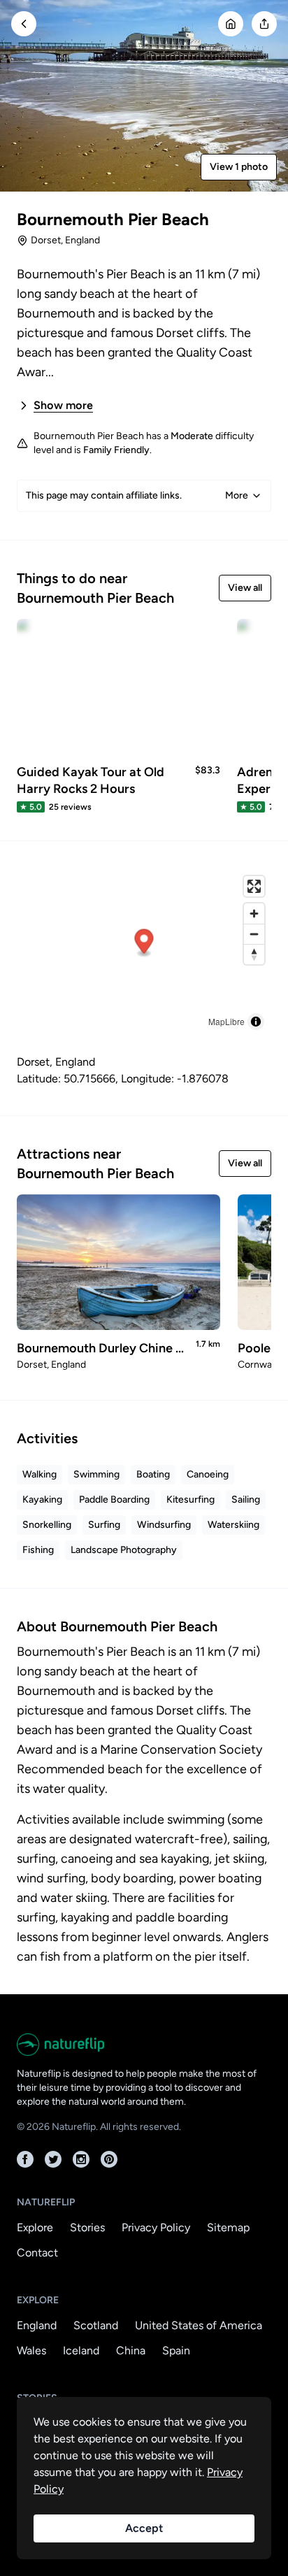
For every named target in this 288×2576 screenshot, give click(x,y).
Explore (35, 2227)
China (131, 2350)
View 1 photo (239, 167)
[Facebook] (25, 2159)
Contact (37, 2253)
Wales (31, 2350)
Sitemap (228, 2227)
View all (245, 588)
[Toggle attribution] (256, 1022)
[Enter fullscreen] (254, 886)
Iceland (81, 2350)
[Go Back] (24, 24)
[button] (144, 943)
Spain (176, 2350)
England (37, 2325)
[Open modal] (264, 24)
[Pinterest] (109, 2159)
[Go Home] (231, 24)
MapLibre (226, 1021)
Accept (144, 2528)
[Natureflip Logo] (144, 2045)
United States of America (199, 2325)
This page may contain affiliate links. (137, 495)
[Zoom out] (254, 934)
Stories (87, 2227)
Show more (63, 405)
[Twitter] (53, 2159)
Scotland (96, 2325)
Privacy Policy (156, 2227)
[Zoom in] (254, 914)
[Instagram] (81, 2159)
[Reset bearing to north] (254, 954)
